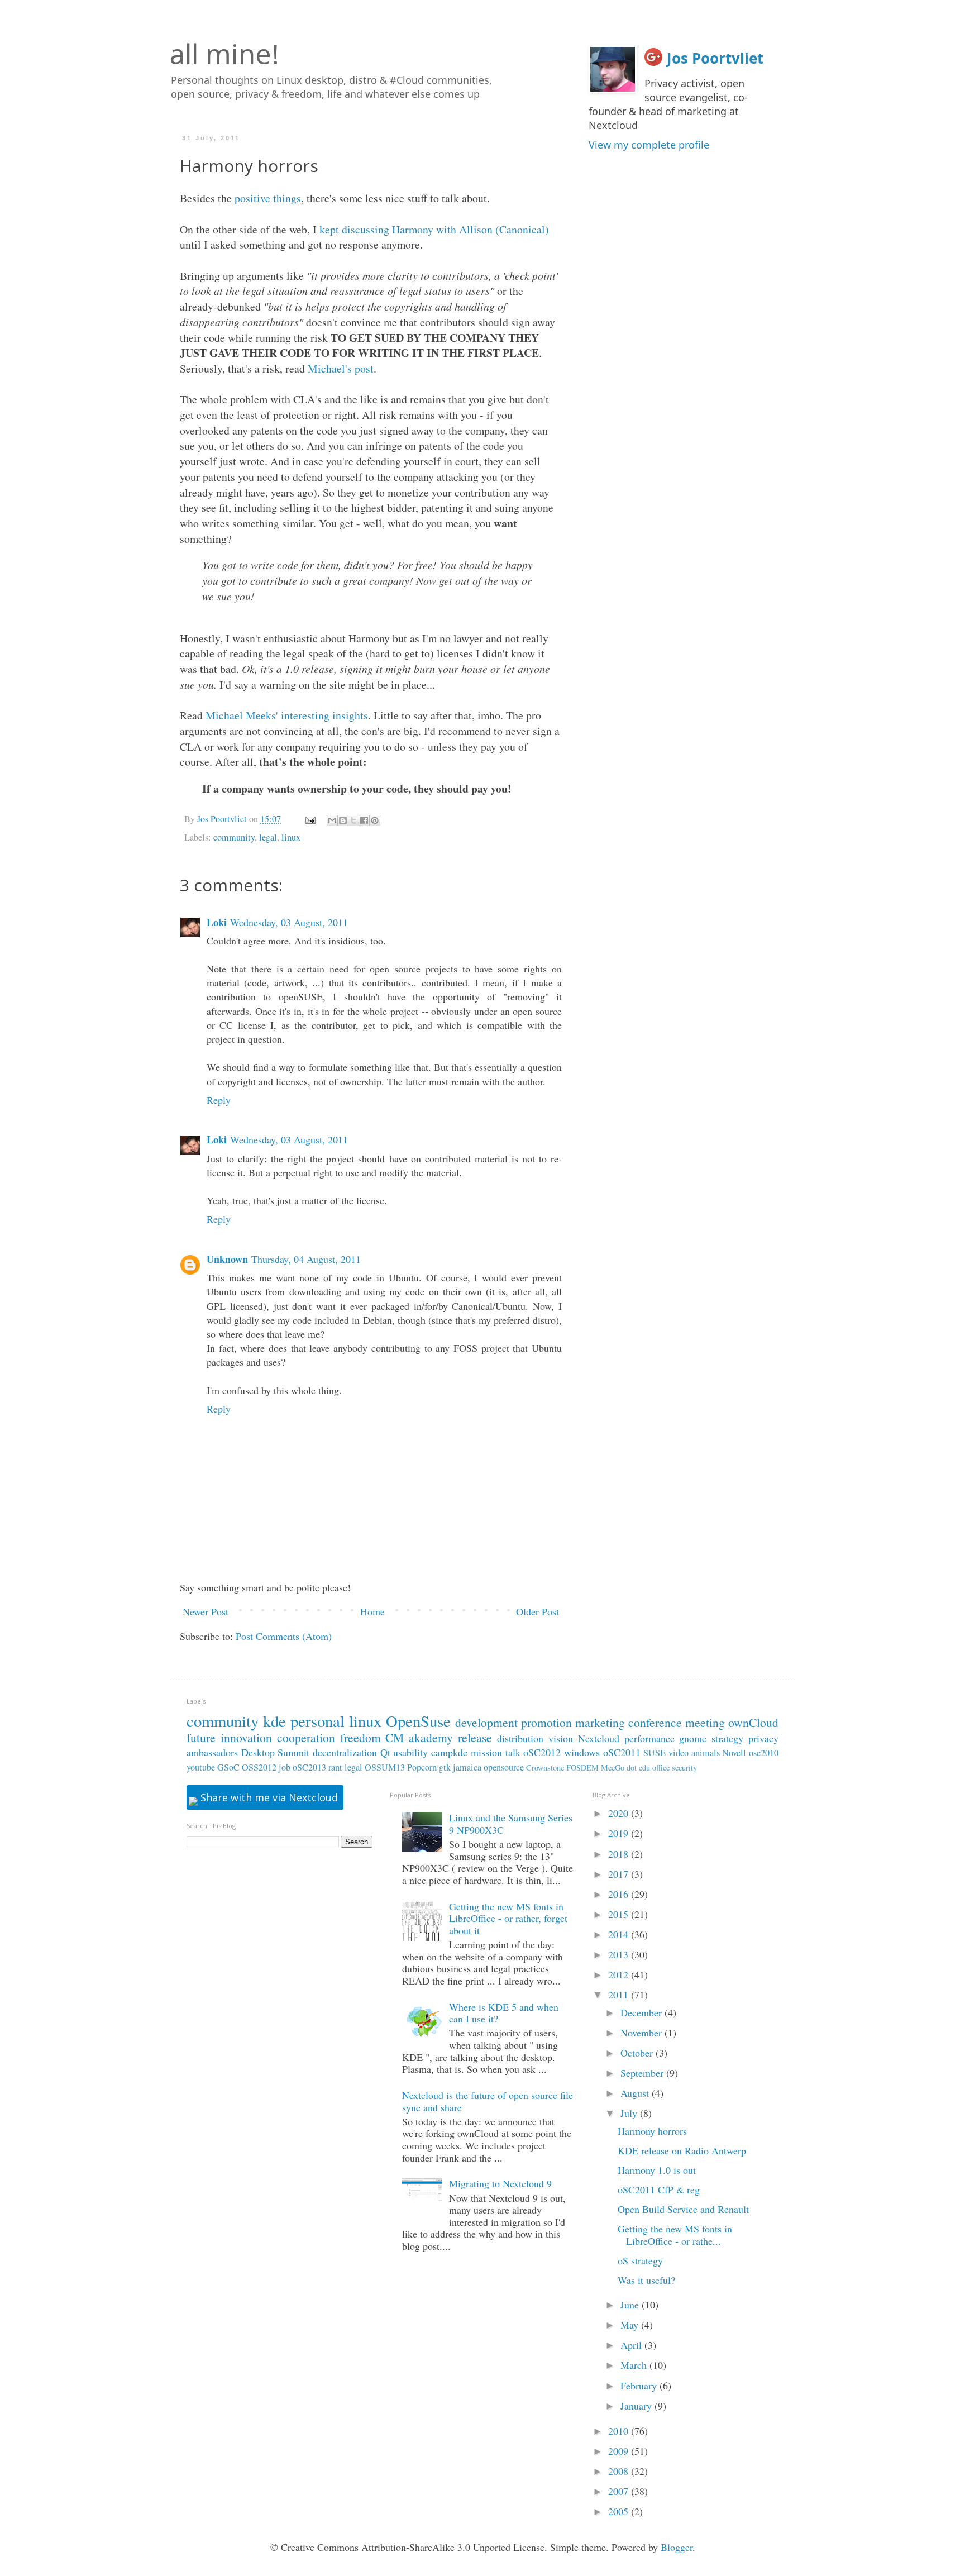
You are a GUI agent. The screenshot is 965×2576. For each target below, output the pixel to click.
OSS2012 (259, 1767)
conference (655, 1722)
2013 (620, 1954)
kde (274, 1721)
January (637, 2406)
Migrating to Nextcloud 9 (500, 2183)
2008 (620, 2471)
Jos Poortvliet (715, 58)
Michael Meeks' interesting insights (287, 715)
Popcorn (422, 1767)
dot (632, 1768)
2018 (620, 1854)
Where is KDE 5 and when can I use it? (504, 2013)
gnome (693, 1738)
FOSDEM (582, 1768)
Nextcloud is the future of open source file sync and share (488, 2101)
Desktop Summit (276, 1752)
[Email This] (332, 820)
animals (706, 1753)
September (643, 2073)
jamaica (467, 1767)
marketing (600, 1722)
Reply (219, 1100)
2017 (620, 1874)
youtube (201, 1767)
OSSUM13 (385, 1767)
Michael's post (341, 368)
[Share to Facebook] (364, 820)
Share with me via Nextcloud (268, 1797)
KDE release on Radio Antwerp (682, 2150)
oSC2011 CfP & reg (659, 2189)
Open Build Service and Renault (683, 2209)
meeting (705, 1722)
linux (291, 837)
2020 (620, 1813)
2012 (620, 1974)
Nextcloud (599, 1738)
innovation (246, 1737)
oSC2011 (622, 1752)
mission (486, 1752)
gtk (445, 1767)
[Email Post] (309, 819)
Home (372, 1611)
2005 (620, 2511)
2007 (620, 2491)
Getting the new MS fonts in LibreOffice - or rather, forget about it (508, 1918)
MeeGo (613, 1768)
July (630, 2113)
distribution (520, 1738)
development (486, 1722)
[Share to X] (353, 820)
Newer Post (206, 1611)
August (636, 2093)
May (631, 2325)
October (638, 2053)
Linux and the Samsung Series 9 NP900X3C (511, 1824)
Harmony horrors (652, 2131)
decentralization (345, 1752)
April (632, 2345)
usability (410, 1752)
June (631, 2305)
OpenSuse (418, 1721)
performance (649, 1738)
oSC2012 (542, 1752)
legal (268, 837)
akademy (431, 1737)
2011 (620, 1995)
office (661, 1768)
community (234, 837)
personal (317, 1721)
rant (335, 1767)
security (684, 1768)
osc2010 (764, 1753)
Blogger (677, 2547)
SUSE (655, 1753)
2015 (620, 1914)
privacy (763, 1738)
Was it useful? (646, 2280)
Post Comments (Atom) (284, 1636)
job (285, 1767)
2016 (620, 1894)
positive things (268, 198)
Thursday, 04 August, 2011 (306, 1259)
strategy (727, 1738)
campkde (449, 1752)
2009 (620, 2451)
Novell (734, 1753)
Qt (385, 1752)
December (642, 2012)
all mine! (224, 54)
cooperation (306, 1737)
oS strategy (640, 2260)
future (201, 1737)
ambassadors (212, 1752)
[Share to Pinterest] (375, 820)
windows (582, 1752)
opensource (504, 1767)
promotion (546, 1722)
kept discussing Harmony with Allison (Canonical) (434, 229)
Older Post (538, 1611)
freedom (360, 1737)
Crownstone (545, 1768)
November (642, 2033)
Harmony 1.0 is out (657, 2170)
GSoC (228, 1767)
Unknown (227, 1259)
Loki (217, 922)
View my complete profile (649, 145)
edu (644, 1768)
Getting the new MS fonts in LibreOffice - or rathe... (675, 2235)
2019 (620, 1833)
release (475, 1737)
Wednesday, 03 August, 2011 (289, 922)
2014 (620, 1934)
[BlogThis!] (343, 820)
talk (513, 1752)
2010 (620, 2431)
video (679, 1753)
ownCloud (753, 1722)
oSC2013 (309, 1767)
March (635, 2365)
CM (395, 1737)
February (640, 2386)
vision (561, 1738)
